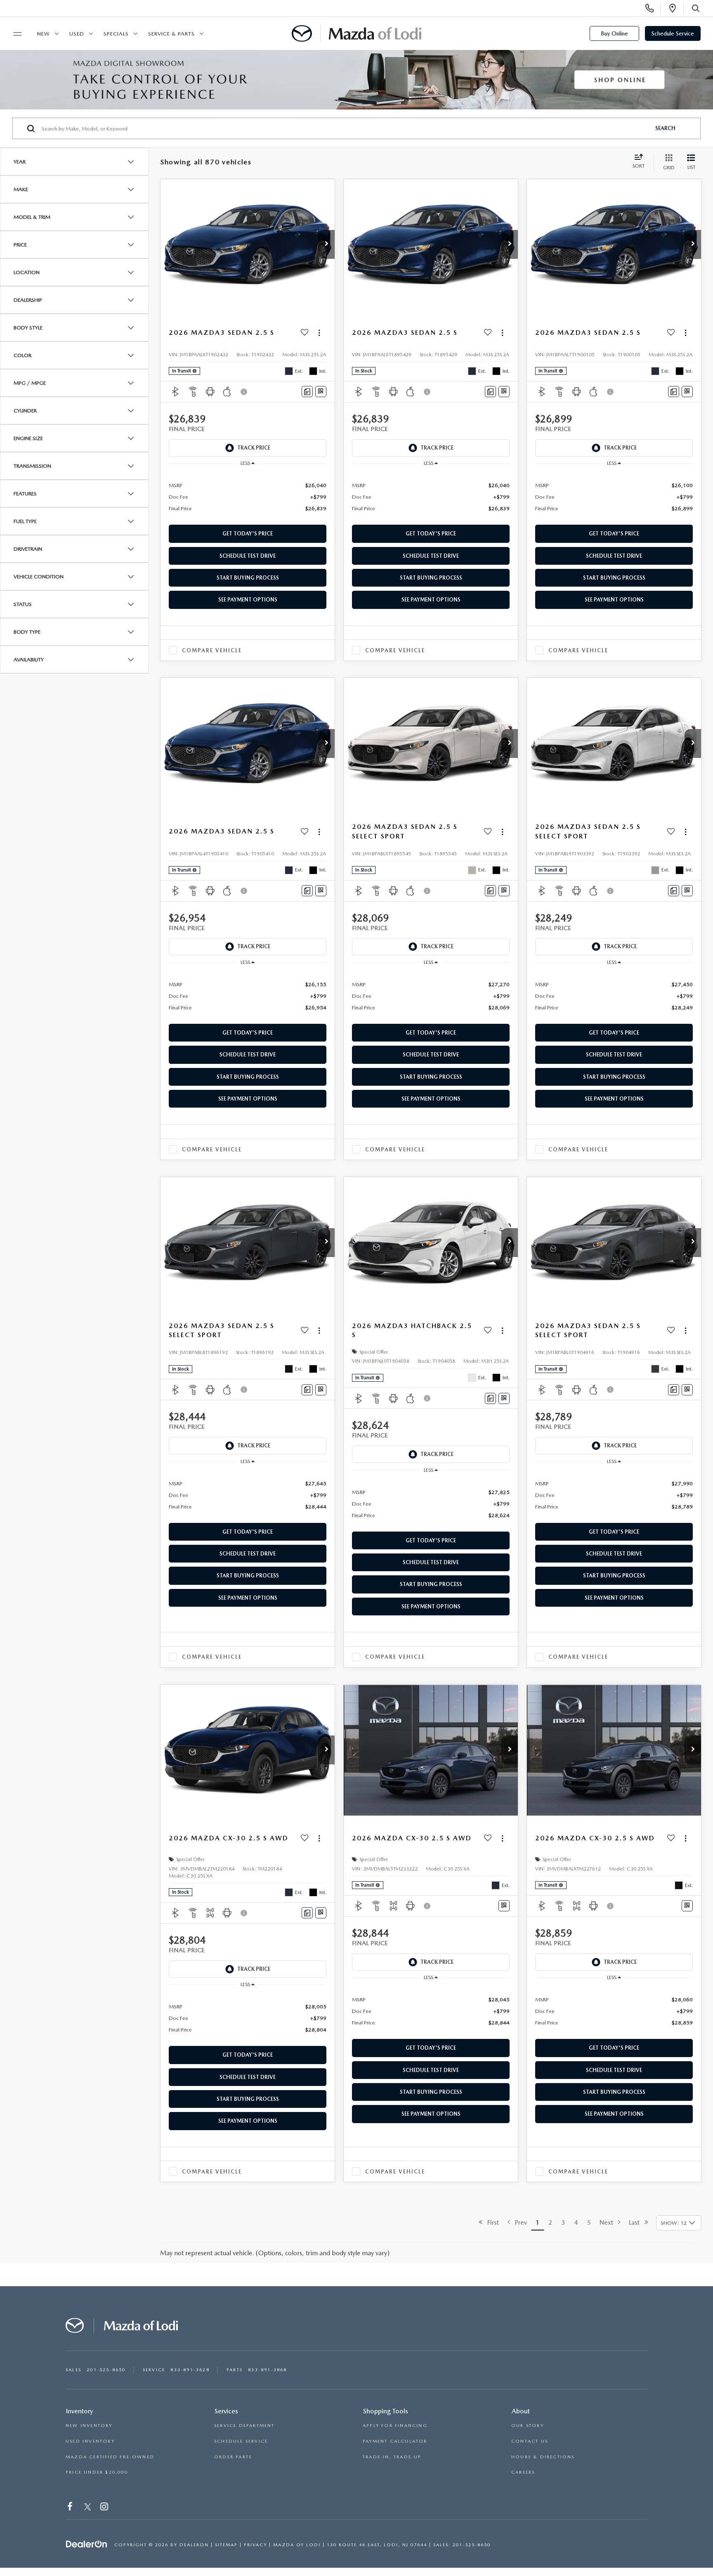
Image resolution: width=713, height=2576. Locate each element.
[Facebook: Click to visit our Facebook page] (71, 2508)
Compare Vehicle (212, 650)
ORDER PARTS (233, 2457)
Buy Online (614, 33)
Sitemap (226, 2545)
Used (77, 34)
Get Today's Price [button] (248, 534)
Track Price (254, 448)
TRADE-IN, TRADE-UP (392, 2457)
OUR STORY (528, 2426)
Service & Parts (171, 34)
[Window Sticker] (321, 392)
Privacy (255, 2545)
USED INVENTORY (90, 2441)
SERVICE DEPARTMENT (244, 2426)
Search (665, 128)
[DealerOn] (87, 2544)
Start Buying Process (248, 578)
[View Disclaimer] (244, 392)
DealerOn (194, 2545)
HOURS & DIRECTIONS (543, 2457)
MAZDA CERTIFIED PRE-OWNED (110, 2457)
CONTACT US (530, 2441)
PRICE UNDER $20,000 (97, 2472)
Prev (518, 2222)
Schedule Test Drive (248, 556)
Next (609, 2222)
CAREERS (523, 2472)
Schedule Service (673, 33)
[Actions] (319, 333)
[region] (248, 496)
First (491, 2222)
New (44, 34)
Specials (116, 34)
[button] (326, 244)
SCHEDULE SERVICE (241, 2441)
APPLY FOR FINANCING (395, 2426)
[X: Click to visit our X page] (88, 2508)
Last (637, 2222)
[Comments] (307, 392)
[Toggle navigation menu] (14, 34)
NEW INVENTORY (89, 2426)
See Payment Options (248, 600)
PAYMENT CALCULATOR (395, 2441)
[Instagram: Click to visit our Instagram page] (105, 2508)
